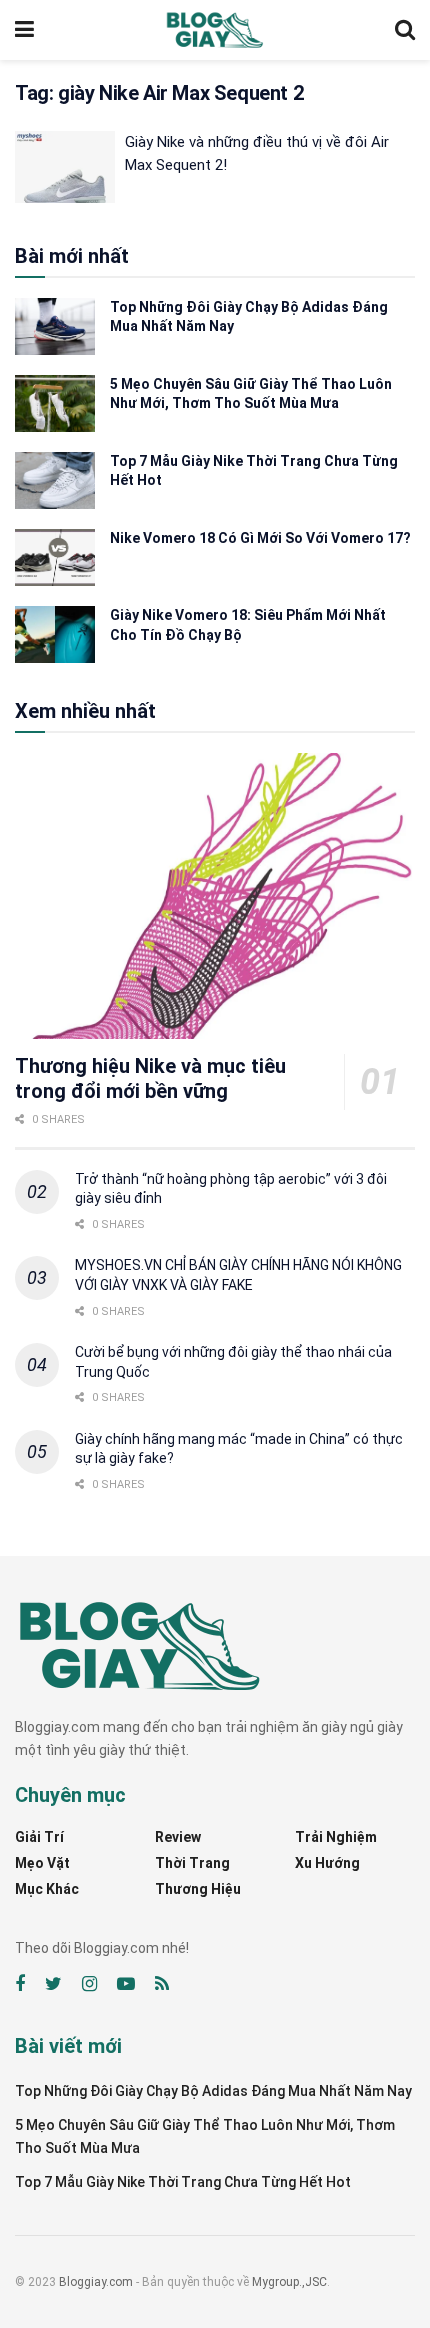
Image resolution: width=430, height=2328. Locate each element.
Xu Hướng (327, 1863)
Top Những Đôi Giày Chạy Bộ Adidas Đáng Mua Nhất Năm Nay (213, 2091)
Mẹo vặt (42, 1863)
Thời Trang (192, 1863)
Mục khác (47, 1889)
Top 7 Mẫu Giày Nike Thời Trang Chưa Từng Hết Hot (183, 2182)
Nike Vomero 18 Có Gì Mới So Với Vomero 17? (260, 538)
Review (178, 1837)
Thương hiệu (198, 1889)
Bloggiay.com (96, 2282)
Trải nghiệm (336, 1837)
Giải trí (39, 1837)
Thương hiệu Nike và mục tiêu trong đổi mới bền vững (150, 1078)
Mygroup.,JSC (289, 2282)
